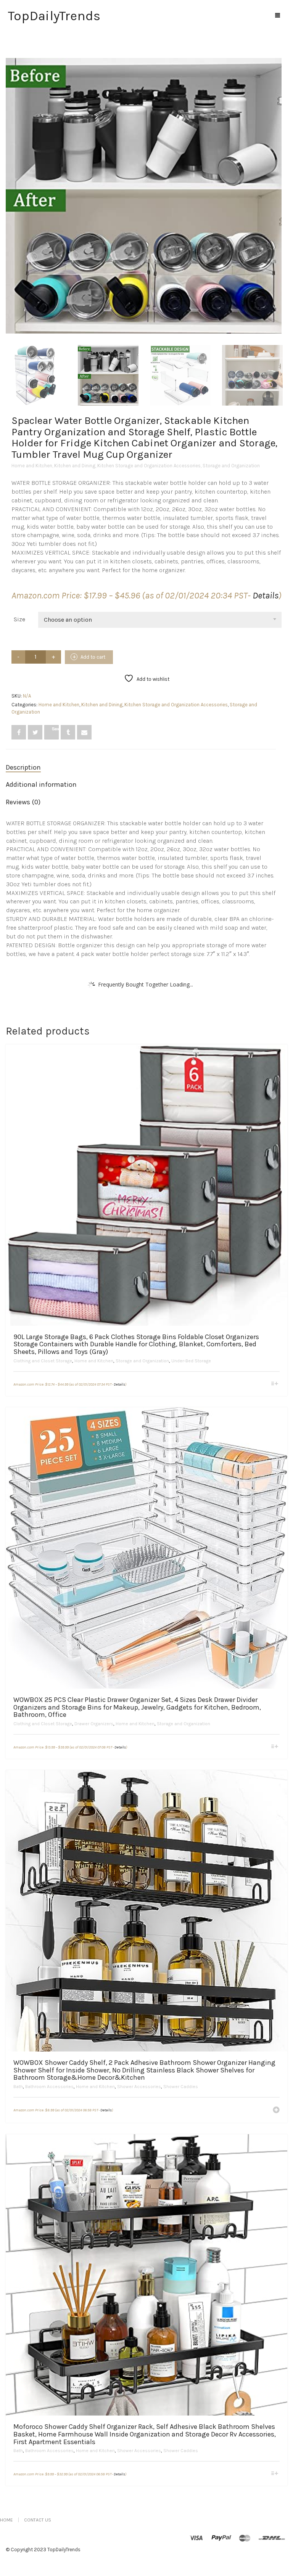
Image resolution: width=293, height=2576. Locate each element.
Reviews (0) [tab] (23, 802)
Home (6, 2520)
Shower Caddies (181, 2087)
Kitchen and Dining (75, 466)
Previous (10, 187)
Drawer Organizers (94, 1724)
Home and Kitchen (32, 466)
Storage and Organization (231, 466)
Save (55, 729)
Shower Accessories (139, 2087)
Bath (18, 2087)
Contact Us (38, 2520)
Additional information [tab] (41, 784)
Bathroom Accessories (49, 2087)
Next (277, 187)
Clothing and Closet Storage (43, 1361)
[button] (276, 2111)
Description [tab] (23, 767)
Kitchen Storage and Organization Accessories (149, 466)
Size (19, 619)
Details (266, 595)
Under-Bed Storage (191, 1361)
